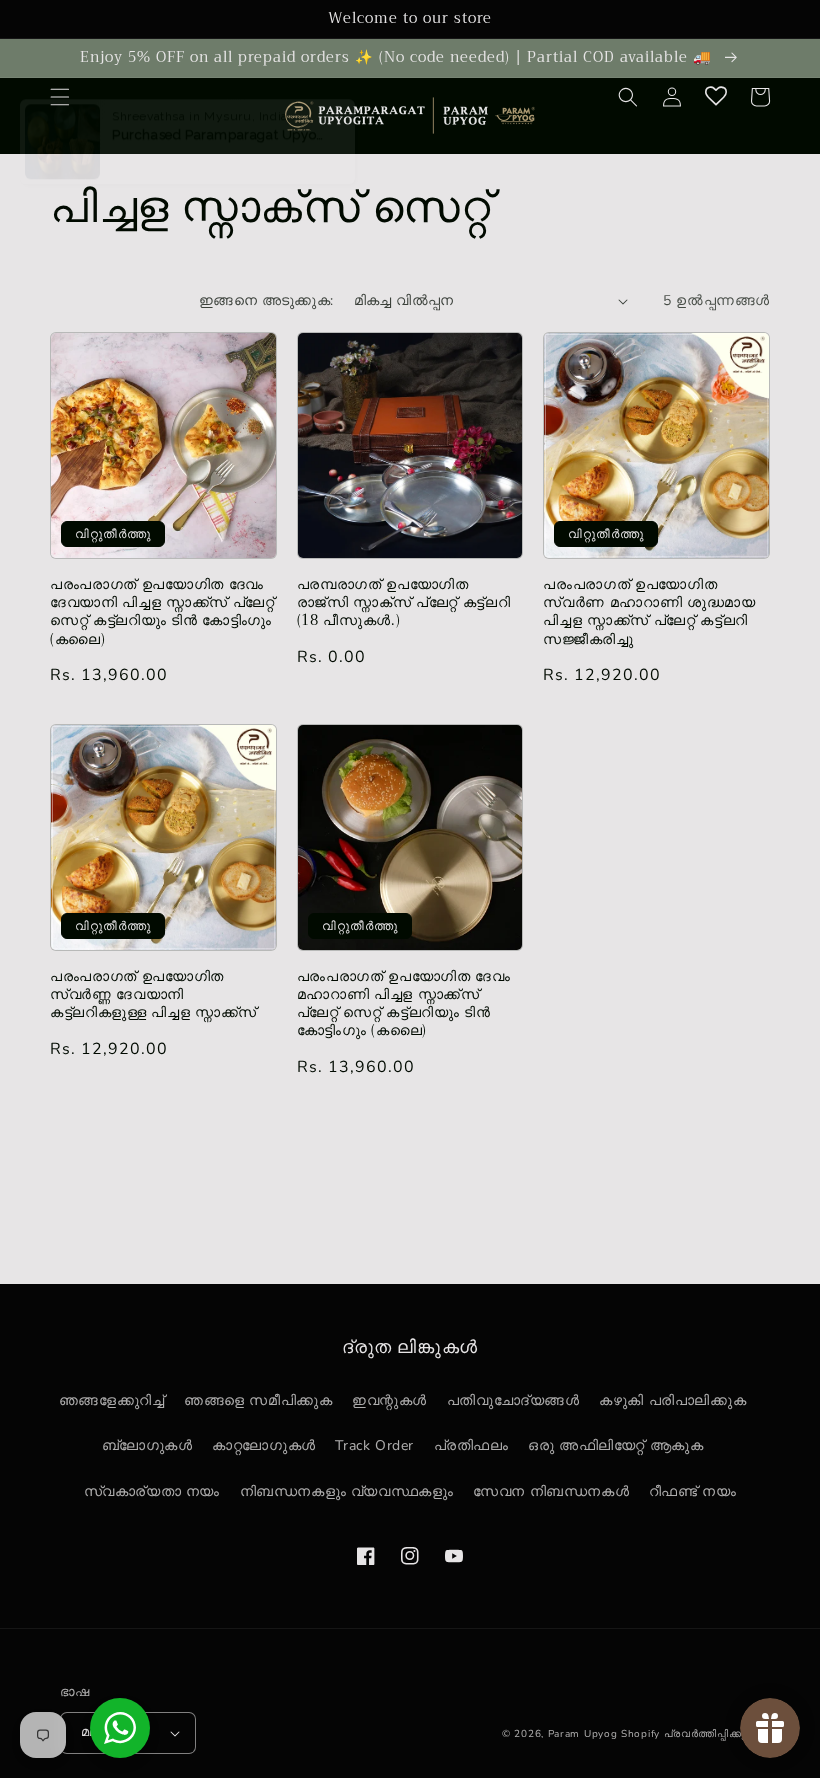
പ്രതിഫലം (471, 1445)
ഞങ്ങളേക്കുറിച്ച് (112, 1400)
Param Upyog (583, 1734)
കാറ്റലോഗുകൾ (264, 1445)
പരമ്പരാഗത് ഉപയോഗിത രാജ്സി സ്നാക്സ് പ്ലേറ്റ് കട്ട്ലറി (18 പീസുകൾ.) (404, 603)
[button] (60, 97)
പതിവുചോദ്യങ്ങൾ (513, 1400)
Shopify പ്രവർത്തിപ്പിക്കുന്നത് (695, 1734)
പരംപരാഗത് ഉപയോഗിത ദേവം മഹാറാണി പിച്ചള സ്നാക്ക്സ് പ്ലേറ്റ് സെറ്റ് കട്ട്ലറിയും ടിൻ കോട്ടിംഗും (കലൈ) (404, 1004)
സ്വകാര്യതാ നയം (152, 1491)
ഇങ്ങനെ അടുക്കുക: (266, 300)
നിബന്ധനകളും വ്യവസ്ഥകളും (347, 1491)
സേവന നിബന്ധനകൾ (551, 1491)
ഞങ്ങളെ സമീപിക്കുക (258, 1400)
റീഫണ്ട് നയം (693, 1491)
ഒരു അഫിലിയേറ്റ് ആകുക (615, 1445)
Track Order (374, 1445)
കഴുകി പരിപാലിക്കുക (672, 1400)
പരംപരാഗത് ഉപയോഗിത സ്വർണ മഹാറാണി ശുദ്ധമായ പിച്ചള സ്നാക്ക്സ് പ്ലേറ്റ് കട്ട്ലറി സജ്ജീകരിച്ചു (649, 612)
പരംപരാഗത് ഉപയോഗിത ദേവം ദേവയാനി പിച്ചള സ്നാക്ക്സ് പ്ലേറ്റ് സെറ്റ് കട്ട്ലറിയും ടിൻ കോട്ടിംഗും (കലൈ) (162, 612)
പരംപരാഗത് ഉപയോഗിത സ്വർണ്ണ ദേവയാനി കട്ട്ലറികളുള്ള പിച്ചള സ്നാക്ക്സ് (153, 995)
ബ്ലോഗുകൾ (147, 1445)
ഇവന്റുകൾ (389, 1400)
